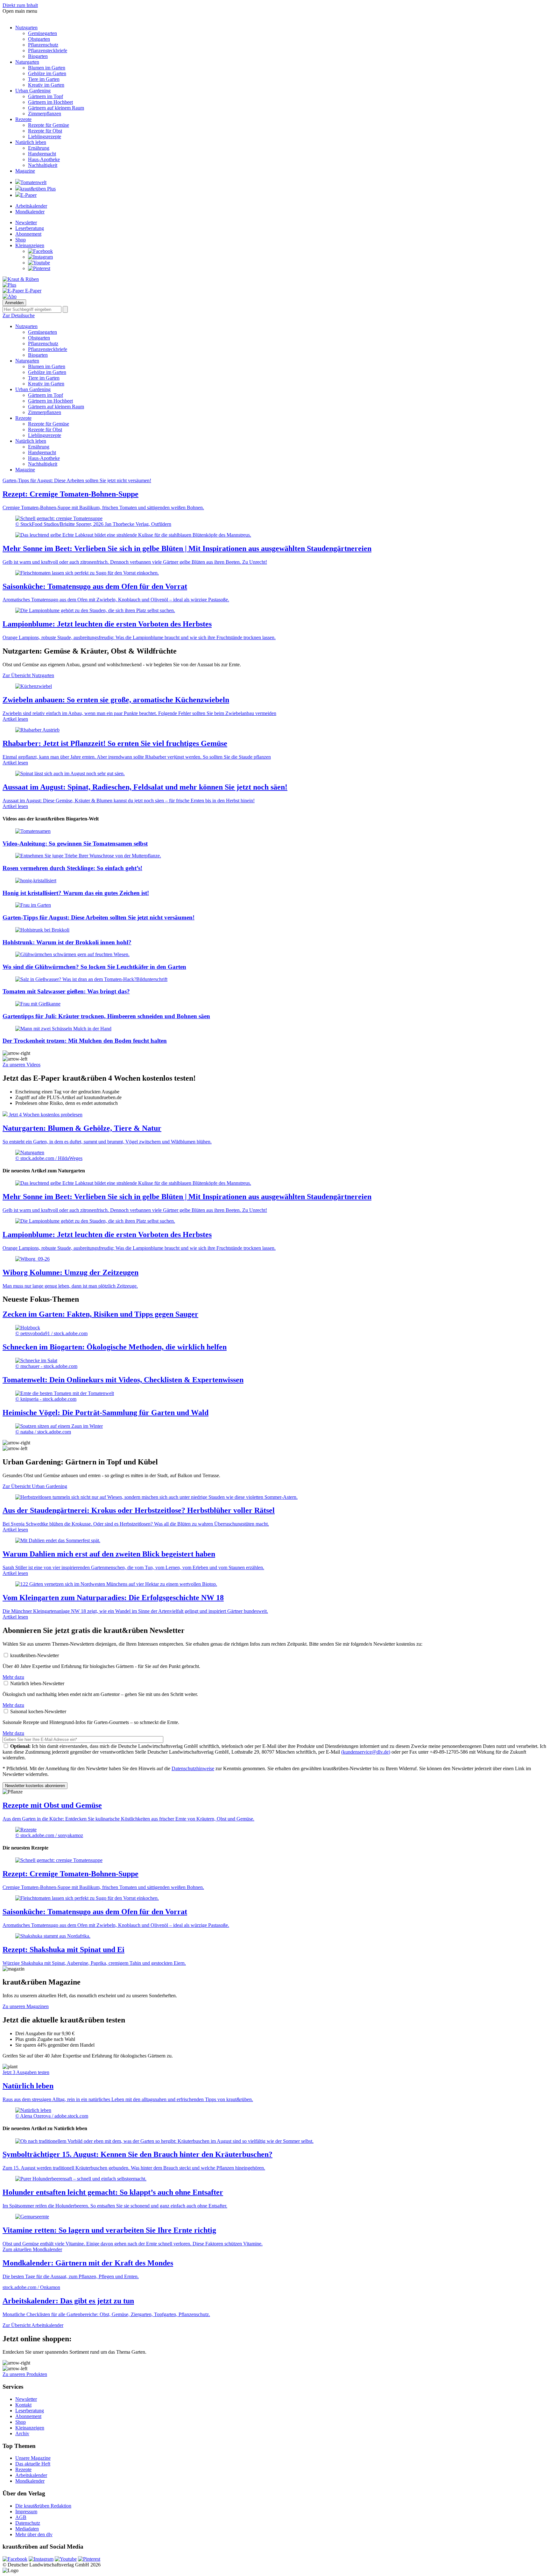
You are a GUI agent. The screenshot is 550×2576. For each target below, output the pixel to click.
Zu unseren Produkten (25, 2374)
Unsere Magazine (33, 2458)
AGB (21, 2517)
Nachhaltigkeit (43, 165)
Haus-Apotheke (44, 159)
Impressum (26, 2512)
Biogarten (38, 56)
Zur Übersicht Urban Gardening (35, 1486)
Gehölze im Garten (47, 73)
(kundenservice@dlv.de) (366, 1752)
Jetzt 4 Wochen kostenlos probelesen (46, 1115)
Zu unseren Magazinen (26, 2006)
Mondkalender (30, 212)
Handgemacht (42, 154)
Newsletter (26, 222)
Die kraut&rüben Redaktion (43, 2506)
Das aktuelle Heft (33, 2464)
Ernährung (39, 148)
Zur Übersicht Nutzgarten (28, 675)
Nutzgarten (26, 28)
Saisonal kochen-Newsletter (38, 1711)
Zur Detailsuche (19, 315)
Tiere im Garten (44, 79)
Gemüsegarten (42, 33)
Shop (21, 240)
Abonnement (28, 234)
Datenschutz (28, 2523)
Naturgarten (27, 62)
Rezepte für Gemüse (49, 125)
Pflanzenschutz (43, 45)
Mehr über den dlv (34, 2534)
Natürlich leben (31, 142)
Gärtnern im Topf (46, 96)
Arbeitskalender (31, 206)
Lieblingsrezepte (45, 136)
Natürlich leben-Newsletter (37, 1683)
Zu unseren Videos (21, 1065)
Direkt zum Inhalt (20, 5)
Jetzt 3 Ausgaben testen (26, 2072)
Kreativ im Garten (46, 85)
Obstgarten (39, 39)
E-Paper (28, 195)
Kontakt (23, 2405)
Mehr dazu (13, 1677)
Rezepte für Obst (45, 131)
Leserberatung (30, 228)
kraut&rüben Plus (38, 189)
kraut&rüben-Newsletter (35, 1655)
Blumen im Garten (47, 68)
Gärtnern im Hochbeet (50, 102)
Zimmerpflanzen (45, 114)
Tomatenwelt (33, 182)
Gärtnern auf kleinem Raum (56, 108)
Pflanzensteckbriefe (48, 50)
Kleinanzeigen (30, 245)
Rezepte (23, 119)
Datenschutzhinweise (193, 1768)
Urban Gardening (33, 91)
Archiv (22, 2433)
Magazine (25, 171)
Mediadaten (27, 2529)
